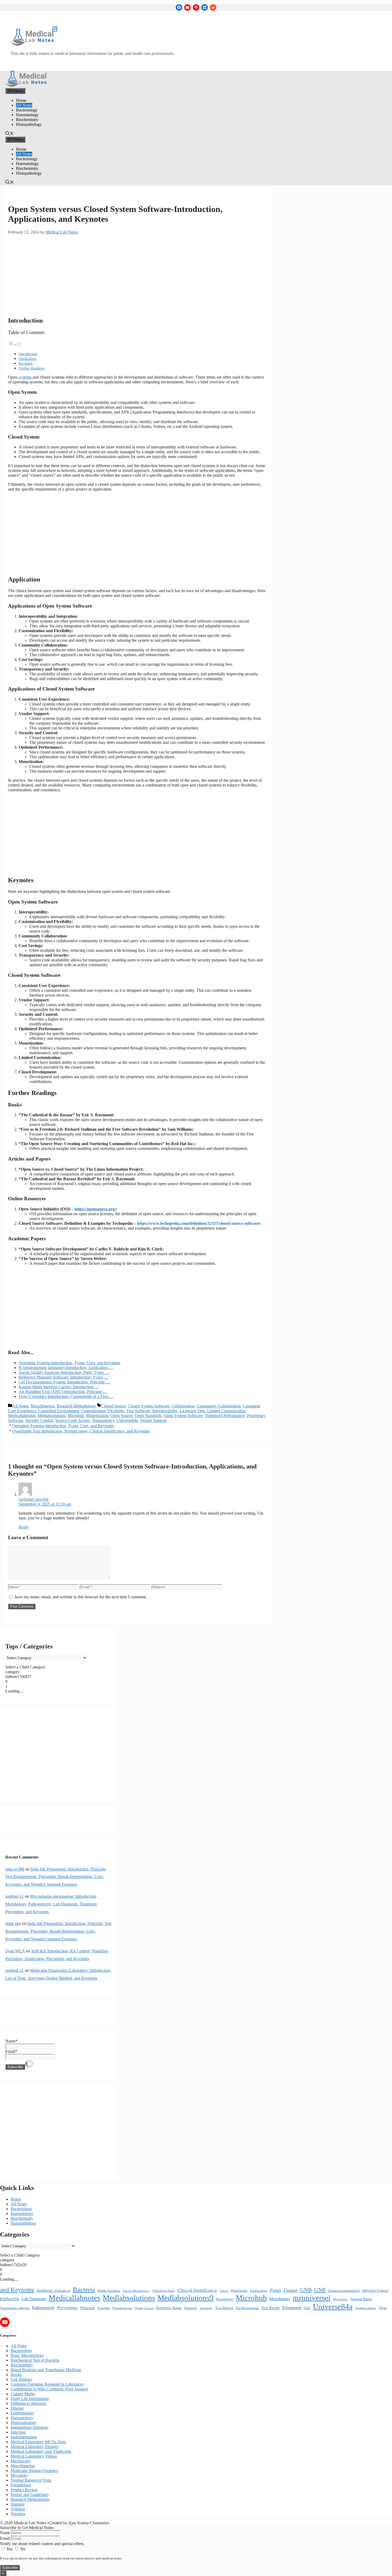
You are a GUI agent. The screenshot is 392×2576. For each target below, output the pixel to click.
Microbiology (225, 2299)
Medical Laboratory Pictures (35, 2447)
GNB (306, 2290)
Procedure (104, 2308)
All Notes (24, 105)
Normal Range (361, 2299)
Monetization (97, 1416)
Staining (18, 2504)
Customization (93, 1411)
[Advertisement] (137, 275)
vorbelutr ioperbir (34, 1499)
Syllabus (18, 2509)
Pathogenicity (43, 2308)
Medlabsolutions (51, 1416)
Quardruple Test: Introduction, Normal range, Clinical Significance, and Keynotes (81, 1431)
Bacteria (84, 2290)
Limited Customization (226, 1411)
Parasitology (21, 2485)
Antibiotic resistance (53, 2290)
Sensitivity (191, 2308)
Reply (24, 1527)
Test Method (224, 2308)
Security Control (39, 1420)
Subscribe (10, 2568)
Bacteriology (27, 110)
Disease (17, 2408)
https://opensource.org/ (95, 1209)
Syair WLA (15, 1951)
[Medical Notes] (26, 85)
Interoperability (165, 1411)
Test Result (270, 2308)
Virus (383, 2308)
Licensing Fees (192, 1411)
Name (5, 2533)
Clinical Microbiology (136, 2291)
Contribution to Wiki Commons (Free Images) (49, 2389)
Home (21, 100)
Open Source (121, 1416)
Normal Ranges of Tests (31, 2480)
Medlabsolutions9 (185, 2298)
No (22, 2549)
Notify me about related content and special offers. (42, 2544)
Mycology (340, 2299)
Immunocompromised (344, 2291)
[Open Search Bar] (10, 134)
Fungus (291, 2290)
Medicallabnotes (22, 1416)
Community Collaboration (219, 1406)
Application (27, 359)
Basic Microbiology (27, 2355)
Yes (10, 2549)
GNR (320, 2290)
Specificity (206, 2308)
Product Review (24, 2490)
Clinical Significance (197, 2290)
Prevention (68, 2308)
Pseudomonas (122, 2308)
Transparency (103, 1420)
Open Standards (148, 1416)
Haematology (27, 115)
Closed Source (114, 1406)
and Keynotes (17, 2290)
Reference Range (169, 2308)
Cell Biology (21, 2379)
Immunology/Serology (30, 2427)
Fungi (275, 2290)
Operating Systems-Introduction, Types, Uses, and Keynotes (63, 1426)
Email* (11, 2051)
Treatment (292, 2308)
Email (5, 2538)
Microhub (76, 1416)
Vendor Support (153, 1420)
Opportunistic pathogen (15, 2308)
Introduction (28, 354)
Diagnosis (239, 2290)
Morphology (280, 2299)
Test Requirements (247, 2308)
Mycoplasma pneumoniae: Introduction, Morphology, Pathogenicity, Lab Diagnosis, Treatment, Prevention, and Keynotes (51, 1904)
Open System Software (183, 1416)
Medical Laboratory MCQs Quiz (38, 2442)
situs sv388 (15, 1869)
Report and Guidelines (30, 2495)
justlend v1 (15, 1896)
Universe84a (127, 1420)
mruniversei (312, 2298)
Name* (11, 2041)
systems (25, 377)
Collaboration (183, 1406)
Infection (18, 2432)
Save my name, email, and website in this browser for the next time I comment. (81, 1597)
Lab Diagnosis (34, 2299)
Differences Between (28, 2403)
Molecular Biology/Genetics (34, 2471)
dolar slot (13, 1923)
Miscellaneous (43, 1406)
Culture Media (23, 2394)
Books (16, 2375)
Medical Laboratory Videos (34, 2456)
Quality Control (144, 2308)
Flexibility (116, 1411)
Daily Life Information (30, 2399)
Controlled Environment (59, 1411)
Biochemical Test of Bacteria (35, 2360)
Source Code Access (73, 1420)
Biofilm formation (109, 2291)
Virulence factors (366, 2308)
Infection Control (375, 2290)
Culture (224, 2291)
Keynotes (26, 363)
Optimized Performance (225, 1416)
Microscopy (21, 2461)
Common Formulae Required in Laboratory (47, 2384)
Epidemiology (259, 2291)
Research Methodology (76, 1406)
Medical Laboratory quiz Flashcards (41, 2451)
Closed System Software (149, 1406)
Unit (307, 2308)
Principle (88, 2308)
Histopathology (29, 124)
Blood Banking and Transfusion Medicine (46, 2370)
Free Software (138, 1411)
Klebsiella (10, 2299)
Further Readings (32, 368)
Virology (18, 2514)
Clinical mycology (163, 2291)
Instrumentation (24, 2437)
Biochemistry (27, 120)
